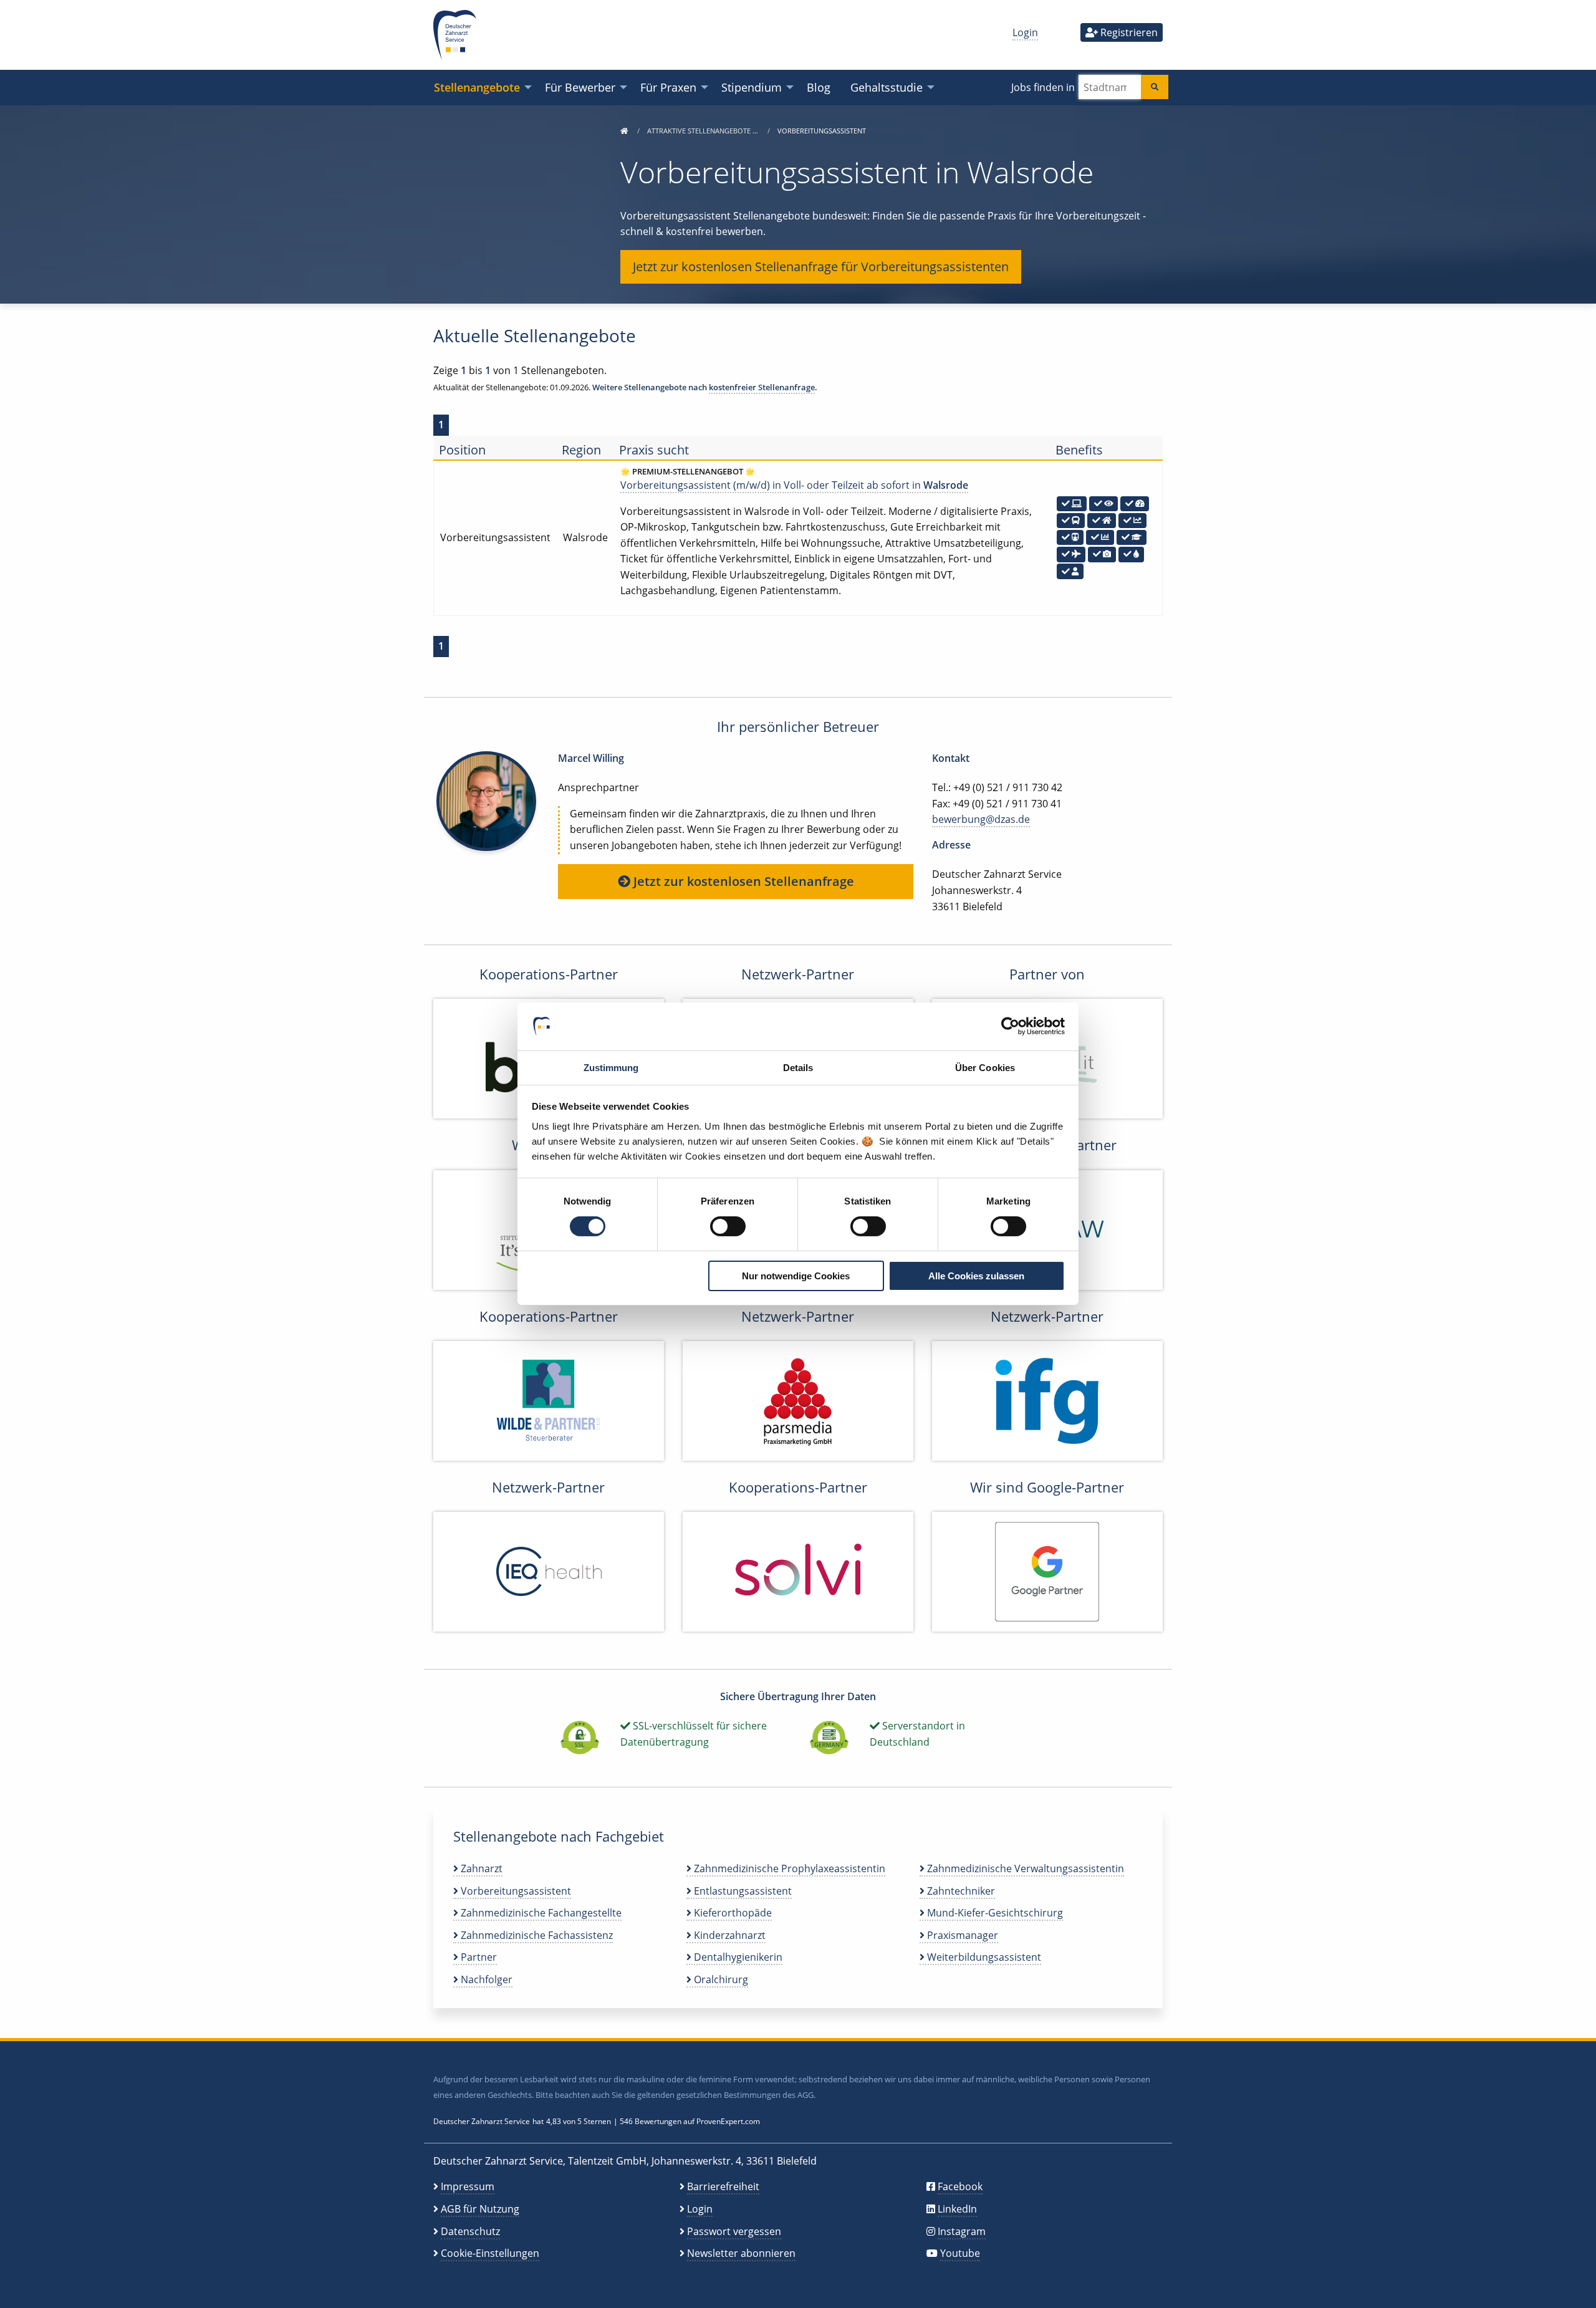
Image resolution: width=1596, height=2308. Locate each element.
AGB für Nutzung (480, 2209)
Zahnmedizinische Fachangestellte (540, 1913)
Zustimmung (611, 1068)
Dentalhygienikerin (737, 1957)
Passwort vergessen (734, 2231)
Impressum (468, 2186)
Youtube (960, 2253)
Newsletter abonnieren (741, 2253)
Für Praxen (668, 87)
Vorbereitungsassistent (515, 1891)
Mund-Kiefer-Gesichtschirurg (994, 1913)
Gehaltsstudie (887, 87)
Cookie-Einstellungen (490, 2253)
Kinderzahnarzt (728, 1935)
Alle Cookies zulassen (976, 1276)
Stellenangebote (477, 87)
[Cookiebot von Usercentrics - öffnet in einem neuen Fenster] (1010, 1026)
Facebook (960, 2186)
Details (798, 1068)
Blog (819, 87)
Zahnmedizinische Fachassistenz (536, 1935)
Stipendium (752, 87)
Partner (478, 1957)
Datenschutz (470, 2231)
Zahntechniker (960, 1891)
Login (1025, 32)
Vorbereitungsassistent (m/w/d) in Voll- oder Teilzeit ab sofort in (794, 485)
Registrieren (1128, 32)
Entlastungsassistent (742, 1891)
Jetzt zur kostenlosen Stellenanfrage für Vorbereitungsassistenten (821, 267)
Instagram (962, 2231)
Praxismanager (961, 1935)
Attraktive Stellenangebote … (704, 131)
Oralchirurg (720, 1979)
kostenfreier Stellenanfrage (762, 387)
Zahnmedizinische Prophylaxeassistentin (788, 1868)
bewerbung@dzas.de (981, 819)
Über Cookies (985, 1068)
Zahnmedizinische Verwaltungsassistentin (1024, 1868)
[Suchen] (1155, 87)
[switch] (728, 1226)
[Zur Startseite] (624, 131)
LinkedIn (957, 2209)
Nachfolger (485, 1979)
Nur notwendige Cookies (796, 1276)
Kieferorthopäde (732, 1913)
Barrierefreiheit (723, 2186)
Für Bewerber (580, 87)
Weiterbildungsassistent (983, 1957)
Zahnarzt (480, 1868)
